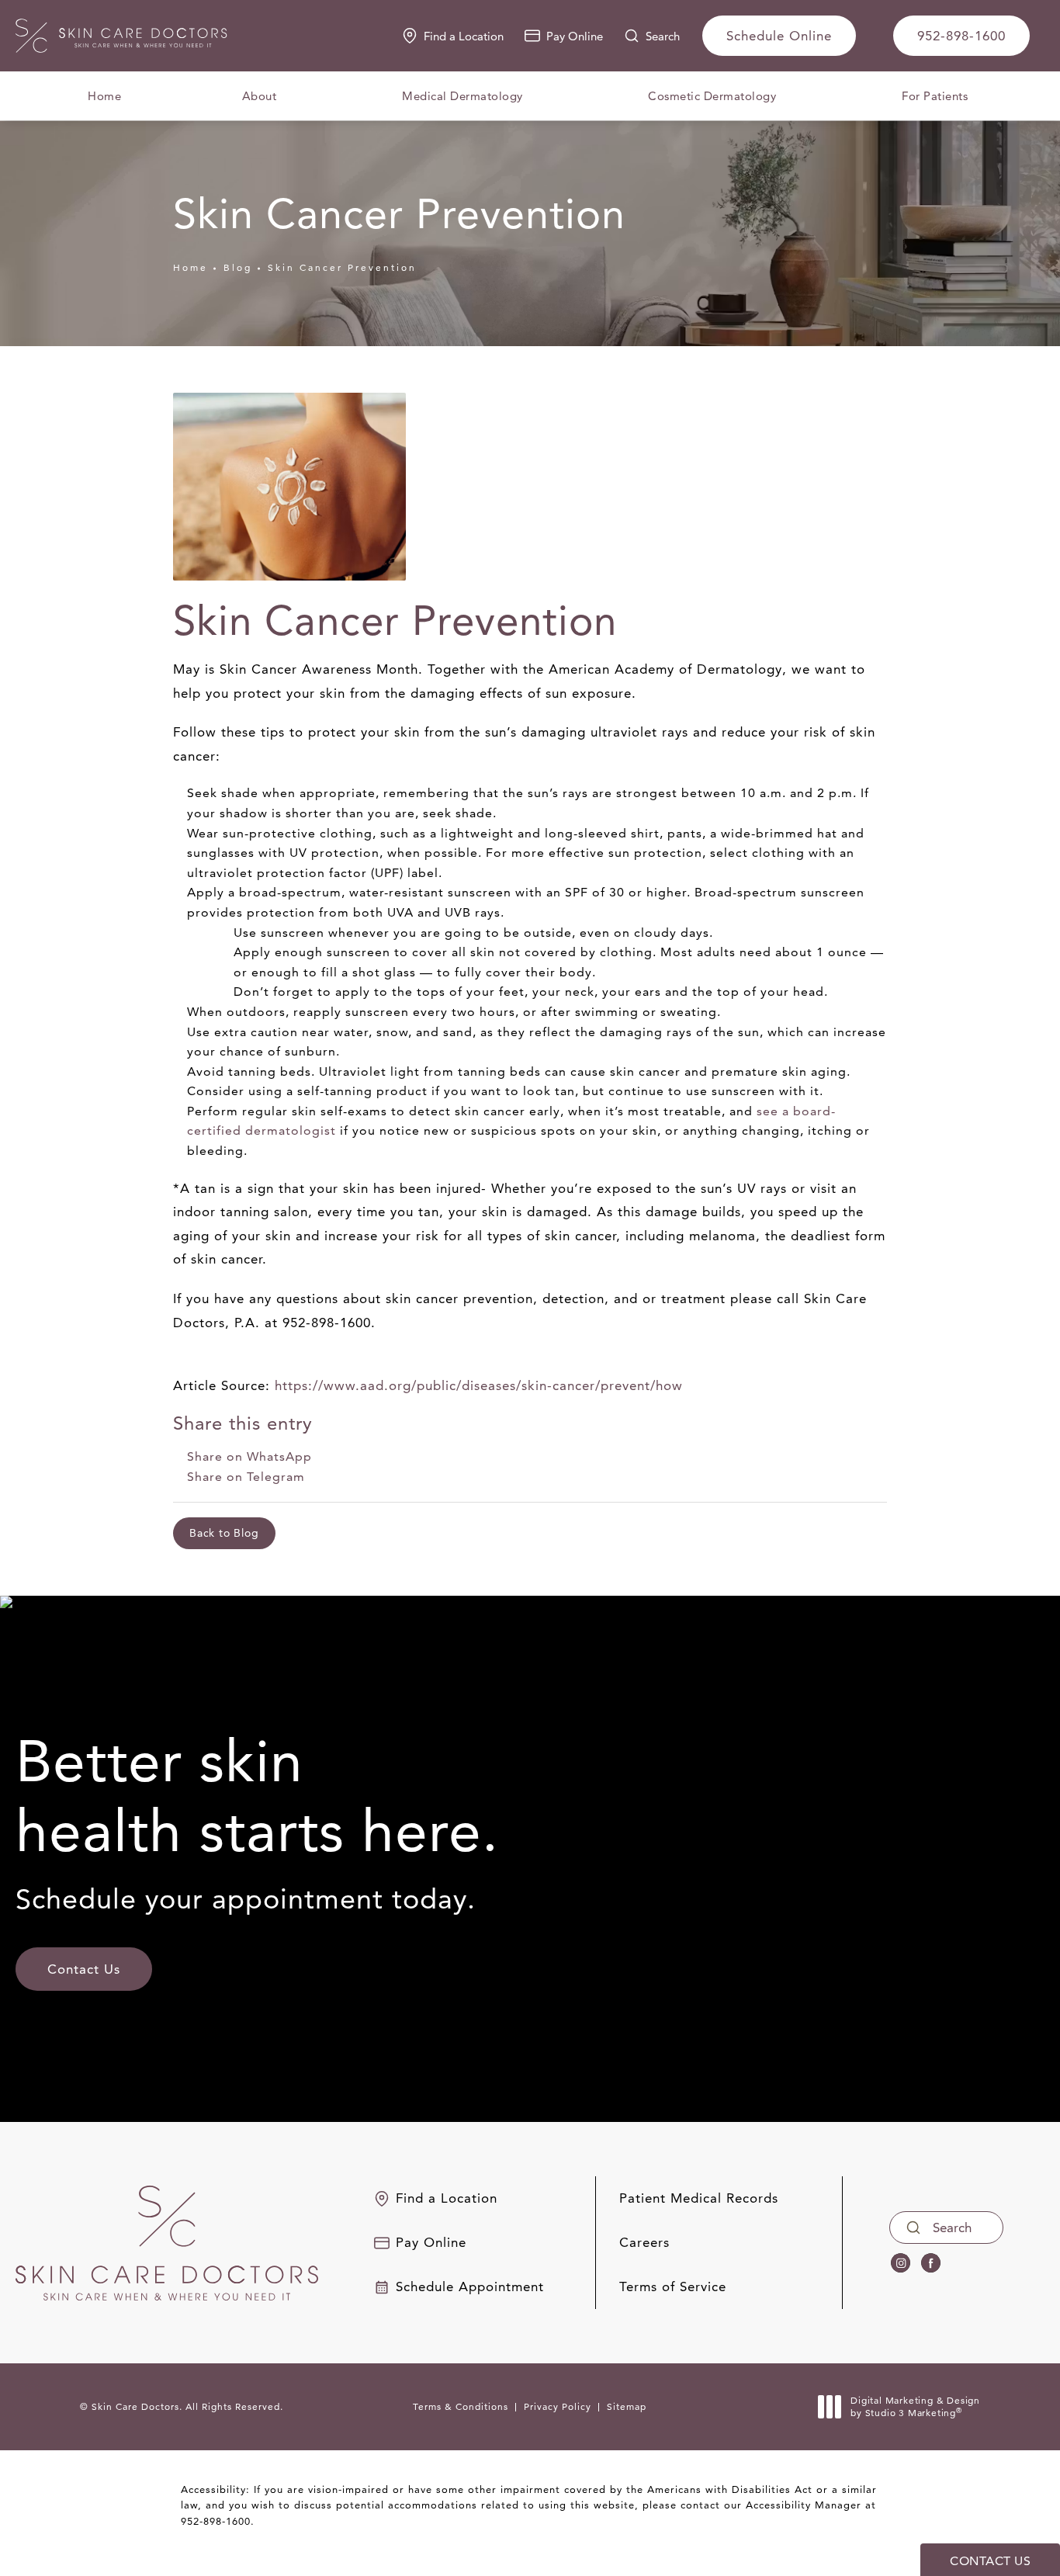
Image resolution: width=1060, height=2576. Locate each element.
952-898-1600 (216, 2521)
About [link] (260, 96)
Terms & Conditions (461, 2406)
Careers (644, 2243)
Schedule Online (779, 36)
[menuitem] (104, 96)
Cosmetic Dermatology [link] (712, 96)
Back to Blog (224, 1533)
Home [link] (104, 96)
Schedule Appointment (470, 2287)
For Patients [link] (935, 96)
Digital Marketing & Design (915, 2406)
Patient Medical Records (699, 2198)
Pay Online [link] (575, 36)
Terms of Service (673, 2287)
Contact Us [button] (990, 2561)
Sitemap (627, 2406)
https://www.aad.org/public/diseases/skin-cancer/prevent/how (479, 1385)
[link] (961, 36)
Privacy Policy (558, 2406)
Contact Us (84, 1969)
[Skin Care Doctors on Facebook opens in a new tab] (931, 2264)
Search (952, 2228)
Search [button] (663, 36)
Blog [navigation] (238, 267)
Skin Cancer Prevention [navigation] (342, 267)
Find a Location (464, 36)
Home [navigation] (191, 267)
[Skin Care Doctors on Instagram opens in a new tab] (901, 2264)
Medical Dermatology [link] (462, 96)
